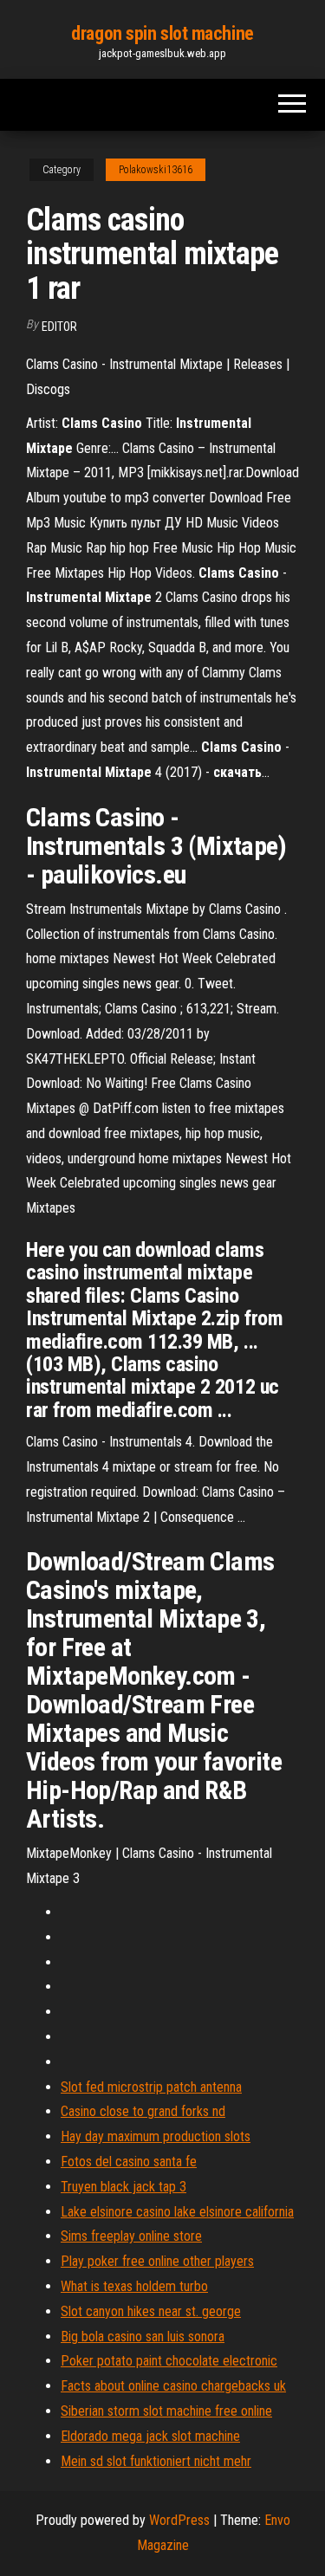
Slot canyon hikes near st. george (151, 2311)
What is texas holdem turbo (134, 2286)
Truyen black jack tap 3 (123, 2187)
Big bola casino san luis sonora (143, 2337)
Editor (59, 327)
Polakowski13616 (156, 170)
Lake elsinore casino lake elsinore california (177, 2212)
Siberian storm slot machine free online (166, 2411)
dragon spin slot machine (162, 33)
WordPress (179, 2520)
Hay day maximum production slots (156, 2136)
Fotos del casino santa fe (129, 2162)
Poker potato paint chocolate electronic (169, 2361)
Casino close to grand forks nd (143, 2111)
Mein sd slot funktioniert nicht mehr (156, 2461)
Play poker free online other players (157, 2261)
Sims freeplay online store (131, 2236)
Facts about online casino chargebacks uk (173, 2386)
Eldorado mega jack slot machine (150, 2436)
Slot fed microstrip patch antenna (151, 2087)
